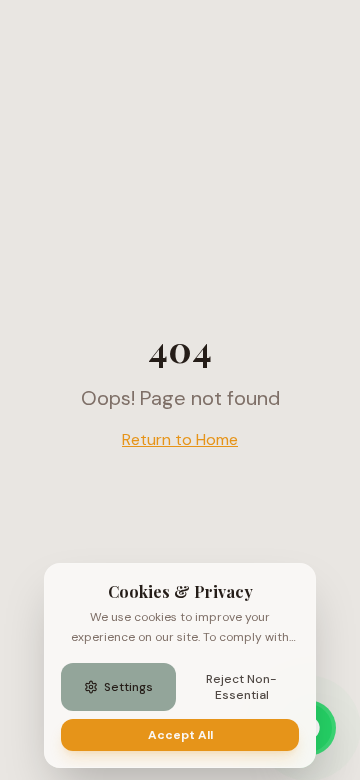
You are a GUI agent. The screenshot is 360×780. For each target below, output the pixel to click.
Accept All (180, 735)
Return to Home (180, 439)
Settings (128, 687)
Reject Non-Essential (241, 687)
